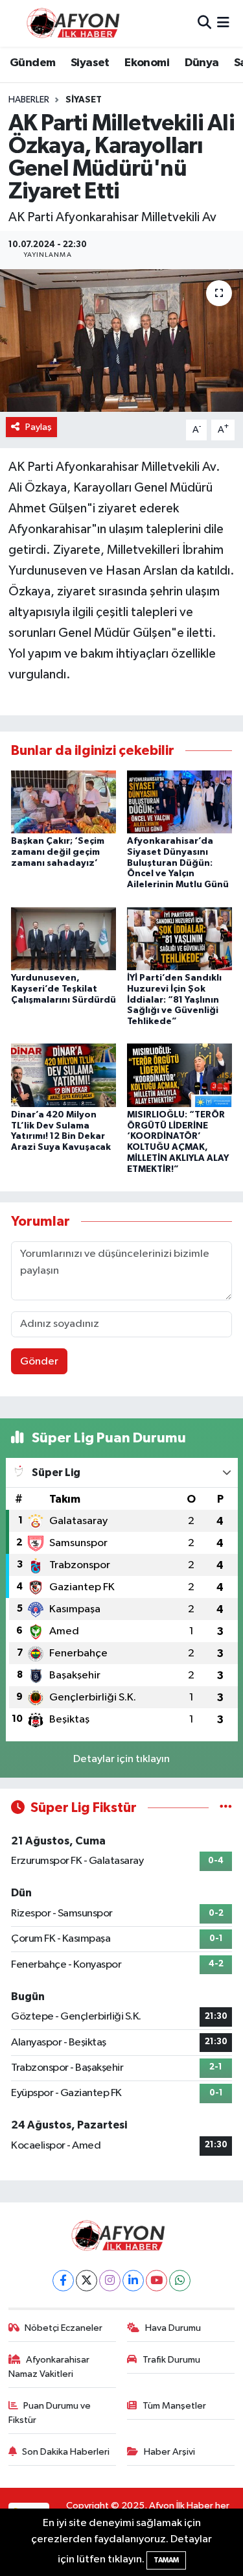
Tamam (166, 2560)
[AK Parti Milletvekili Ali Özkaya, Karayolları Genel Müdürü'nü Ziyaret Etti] (121, 340)
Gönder (39, 1362)
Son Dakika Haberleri (66, 2452)
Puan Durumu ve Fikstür (50, 2413)
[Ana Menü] (223, 23)
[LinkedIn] (133, 2281)
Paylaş (39, 427)
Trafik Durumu (171, 2360)
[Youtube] (156, 2281)
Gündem (32, 63)
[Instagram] (110, 2281)
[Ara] (204, 23)
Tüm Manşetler (174, 2406)
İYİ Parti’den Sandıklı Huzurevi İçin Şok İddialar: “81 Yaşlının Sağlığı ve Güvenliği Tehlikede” (174, 1000)
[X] (87, 2281)
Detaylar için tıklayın (121, 1759)
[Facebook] (63, 2281)
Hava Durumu (173, 2328)
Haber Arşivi (169, 2452)
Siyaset (90, 63)
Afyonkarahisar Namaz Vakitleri (49, 2367)
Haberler (29, 100)
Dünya (202, 63)
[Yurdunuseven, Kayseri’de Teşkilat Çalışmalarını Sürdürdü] (64, 938)
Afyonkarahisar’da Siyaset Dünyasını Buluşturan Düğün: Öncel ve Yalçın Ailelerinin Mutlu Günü (178, 863)
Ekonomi (147, 63)
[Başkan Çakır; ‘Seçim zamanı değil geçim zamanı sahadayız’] (64, 801)
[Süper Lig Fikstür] (226, 1808)
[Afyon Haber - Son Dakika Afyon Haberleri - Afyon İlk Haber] (76, 23)
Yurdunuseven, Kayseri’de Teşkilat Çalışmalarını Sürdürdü (64, 989)
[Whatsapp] (180, 2281)
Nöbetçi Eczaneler (64, 2328)
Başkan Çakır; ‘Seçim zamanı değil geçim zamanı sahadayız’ (58, 852)
